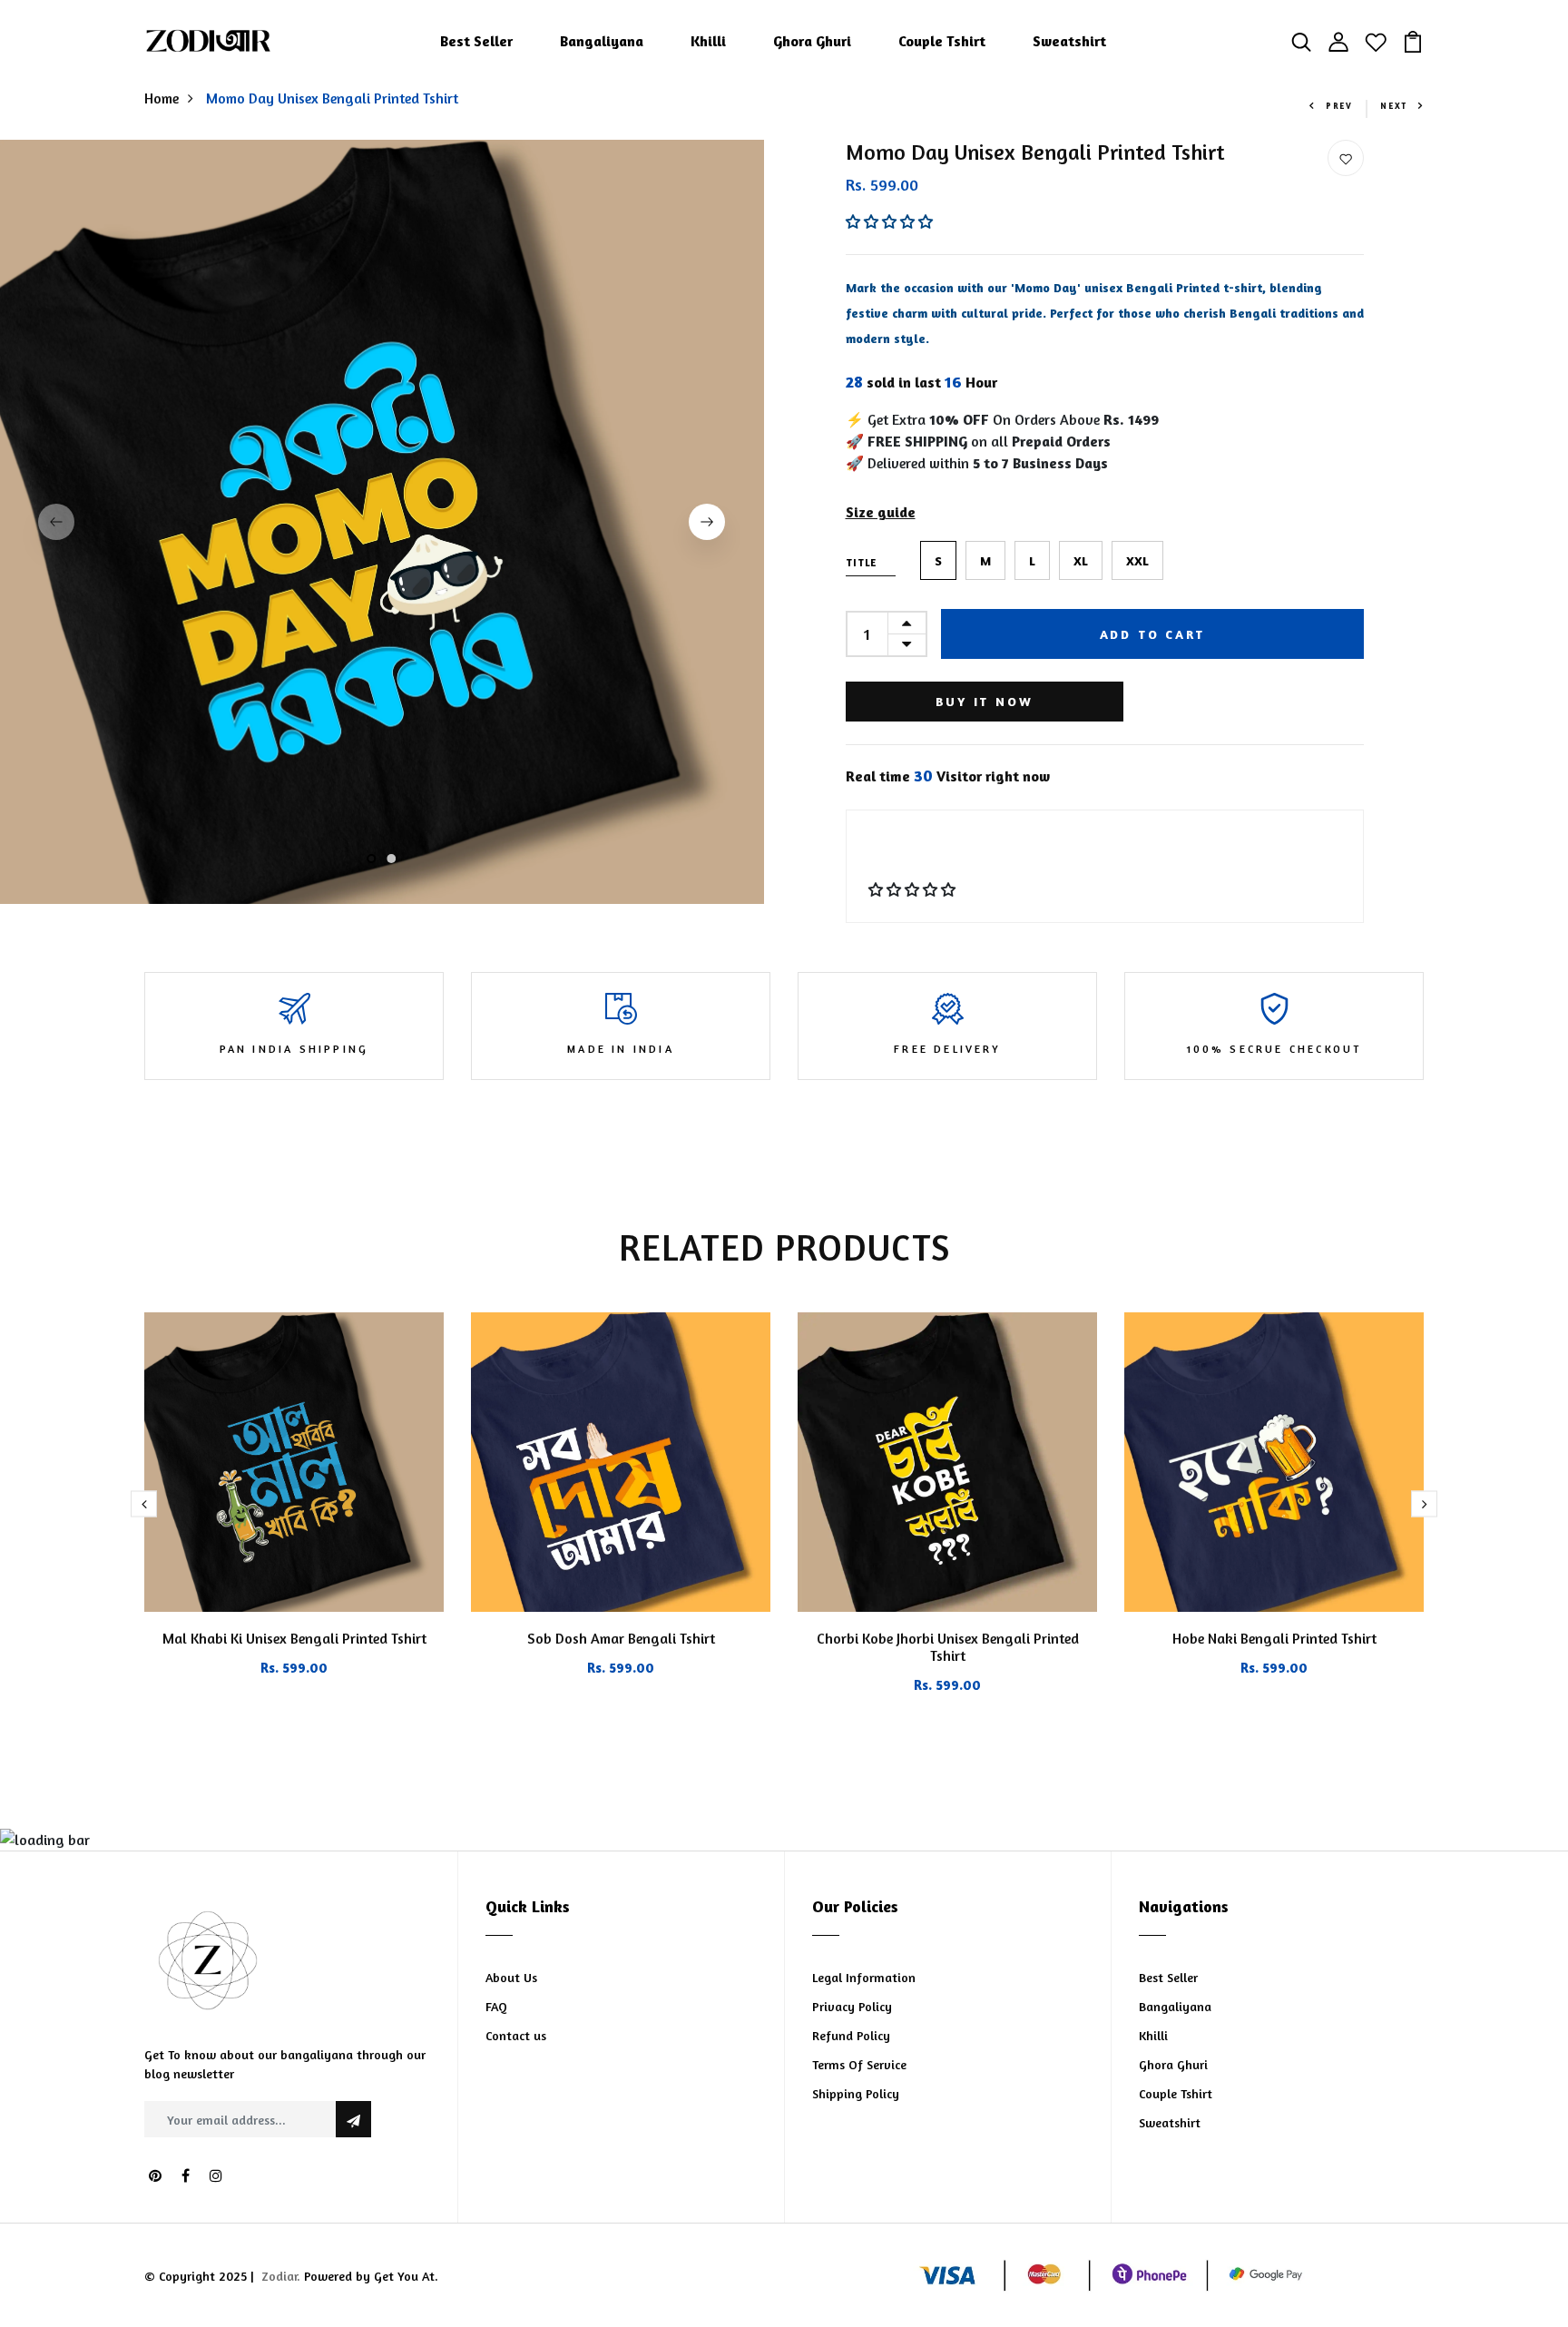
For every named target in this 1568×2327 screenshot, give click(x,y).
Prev (1339, 106)
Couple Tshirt (942, 41)
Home (162, 98)
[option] (382, 522)
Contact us (516, 2035)
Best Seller (476, 41)
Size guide (881, 512)
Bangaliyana (602, 41)
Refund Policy (851, 2035)
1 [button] (372, 859)
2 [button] (392, 859)
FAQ (496, 2006)
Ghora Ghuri (812, 41)
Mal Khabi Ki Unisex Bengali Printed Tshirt (294, 1638)
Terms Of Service (859, 2064)
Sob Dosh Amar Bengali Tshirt (621, 1638)
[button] (891, 221)
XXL (1137, 560)
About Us (511, 1977)
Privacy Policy (852, 2006)
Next (1394, 106)
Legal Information (864, 1977)
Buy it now (985, 701)
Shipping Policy (856, 2093)
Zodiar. (281, 2276)
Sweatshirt (1069, 41)
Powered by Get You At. (369, 2276)
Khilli (708, 41)
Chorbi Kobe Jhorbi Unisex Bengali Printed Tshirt (948, 1647)
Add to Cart (1152, 634)
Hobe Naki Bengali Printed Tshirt (1274, 1638)
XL (1081, 560)
